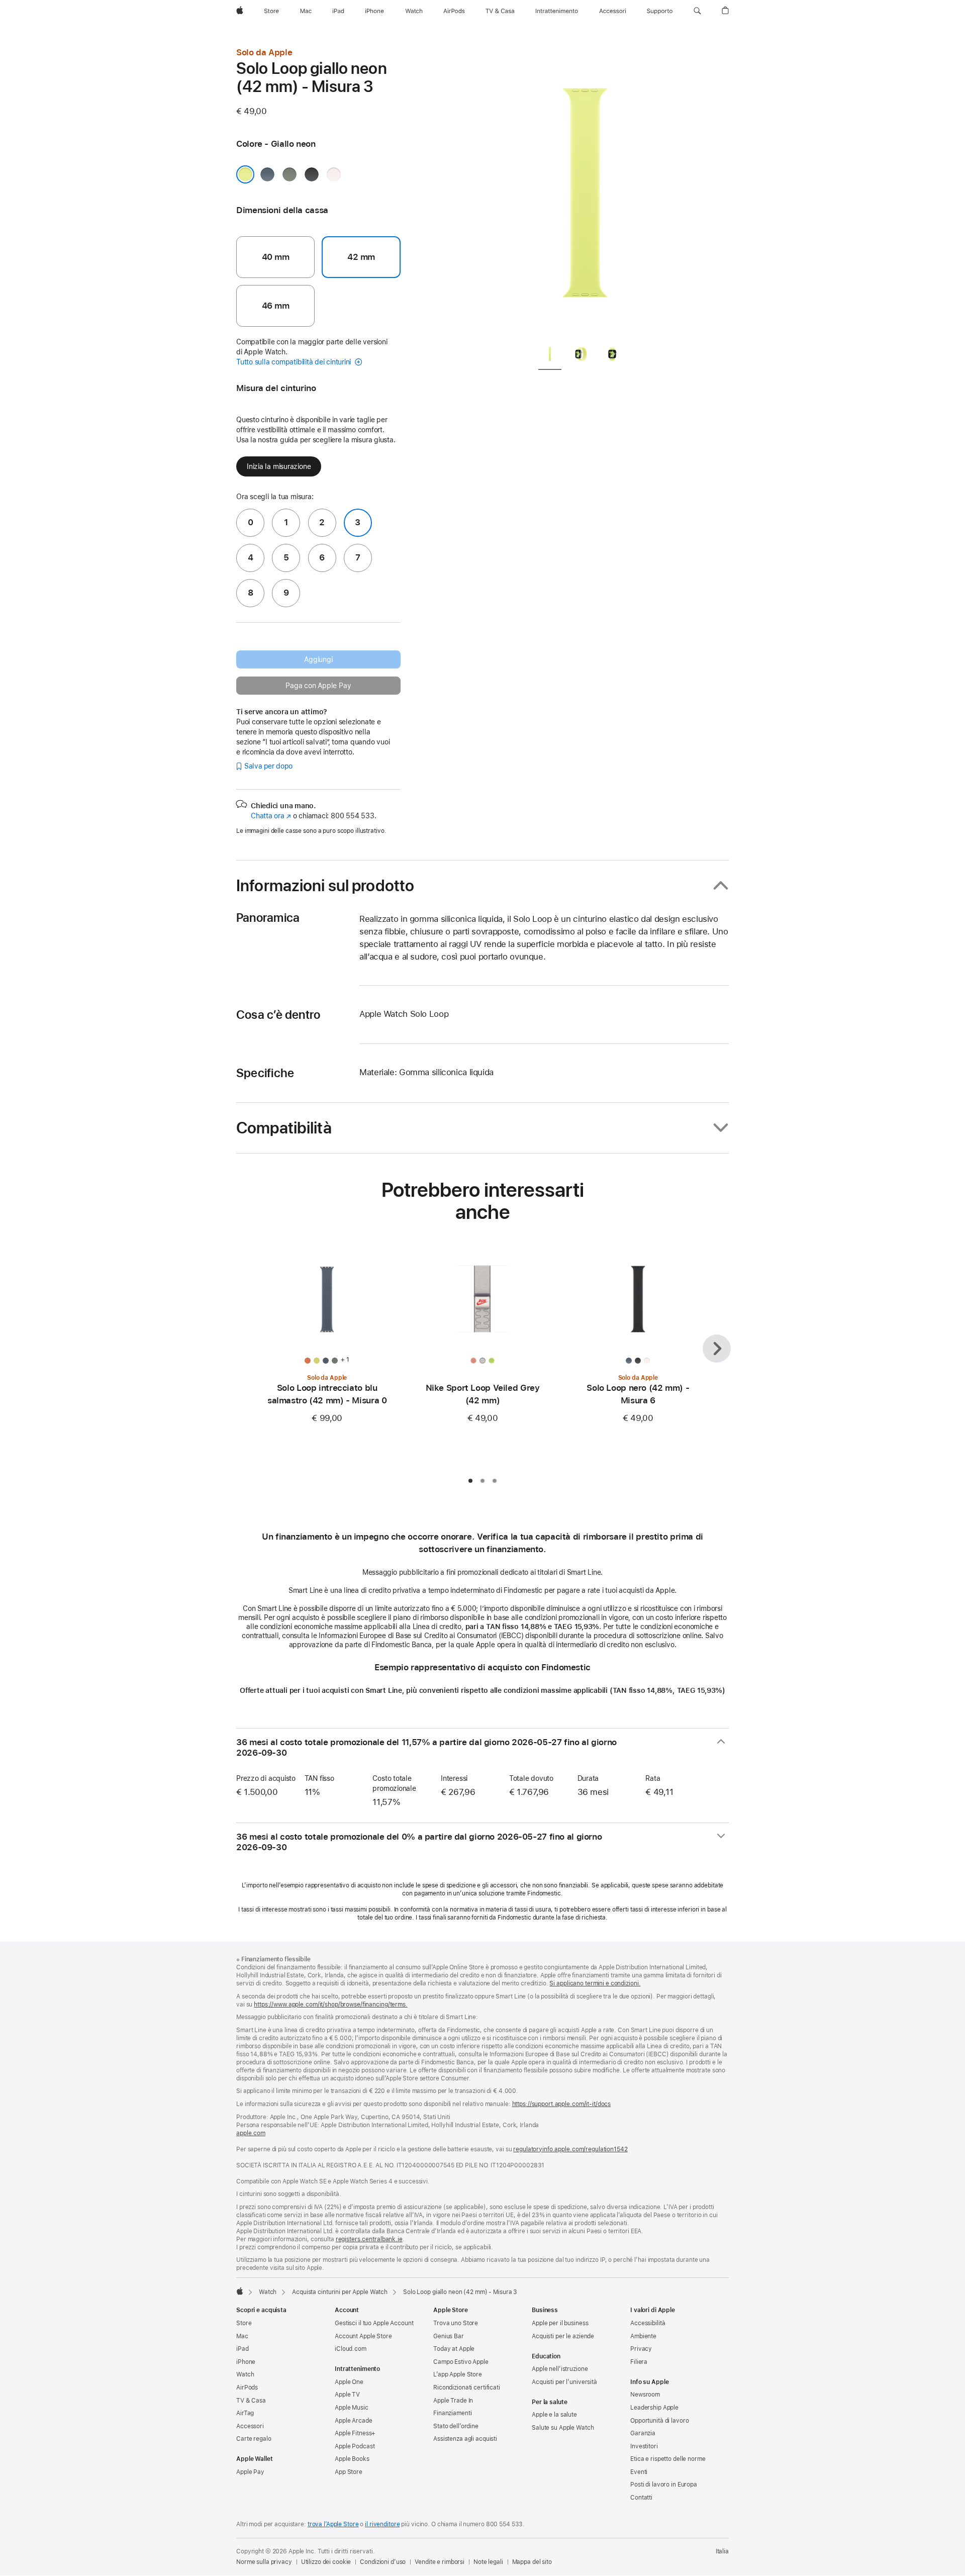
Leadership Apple (654, 2408)
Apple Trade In (453, 2401)
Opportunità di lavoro (659, 2421)
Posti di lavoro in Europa (664, 2485)
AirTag (245, 2413)
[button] (697, 11)
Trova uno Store (456, 2323)
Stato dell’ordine (456, 2426)
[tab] (550, 356)
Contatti (641, 2498)
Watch (268, 2292)
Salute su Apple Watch (563, 2428)
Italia (722, 2551)
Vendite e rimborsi (440, 2562)
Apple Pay (250, 2472)
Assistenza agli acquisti (465, 2439)
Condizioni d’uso (383, 2562)
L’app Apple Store (458, 2374)
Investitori (644, 2446)
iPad (243, 2349)
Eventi (639, 2472)
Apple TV (347, 2395)
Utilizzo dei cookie (326, 2562)
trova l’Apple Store (333, 2524)
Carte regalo (254, 2439)
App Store (349, 2472)
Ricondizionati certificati (467, 2388)
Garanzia (643, 2433)
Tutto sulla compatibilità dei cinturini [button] (295, 362)
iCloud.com (351, 2349)
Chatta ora (271, 816)
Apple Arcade (354, 2421)
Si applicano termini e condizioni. (595, 1983)
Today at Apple (454, 2349)
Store (244, 2323)
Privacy (641, 2349)
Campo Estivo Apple (461, 2362)
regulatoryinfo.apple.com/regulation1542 (570, 2149)
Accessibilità (648, 2323)
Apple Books (352, 2459)
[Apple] (240, 2291)
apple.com (251, 2133)
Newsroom (645, 2395)
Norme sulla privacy (264, 2562)
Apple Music (352, 2408)
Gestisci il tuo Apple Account (374, 2323)
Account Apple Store (363, 2336)
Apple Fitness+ (355, 2433)
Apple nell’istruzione (560, 2369)
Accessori (250, 2426)
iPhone (246, 2362)
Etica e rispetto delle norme (668, 2459)
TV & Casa (251, 2401)
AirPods (247, 2388)
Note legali (488, 2562)
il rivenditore (382, 2524)
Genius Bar (449, 2336)
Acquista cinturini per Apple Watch (340, 2292)
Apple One (349, 2382)
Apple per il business (560, 2323)
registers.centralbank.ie (369, 2239)
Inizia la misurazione (279, 466)
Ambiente (643, 2336)
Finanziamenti (452, 2413)
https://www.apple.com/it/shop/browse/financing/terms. (331, 2005)
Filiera (639, 2362)
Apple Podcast (355, 2446)
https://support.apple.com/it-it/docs (562, 2104)
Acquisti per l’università (564, 2382)
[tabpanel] (585, 191)
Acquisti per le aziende (563, 2336)
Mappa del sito (532, 2562)
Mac (242, 2336)
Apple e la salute (554, 2415)
